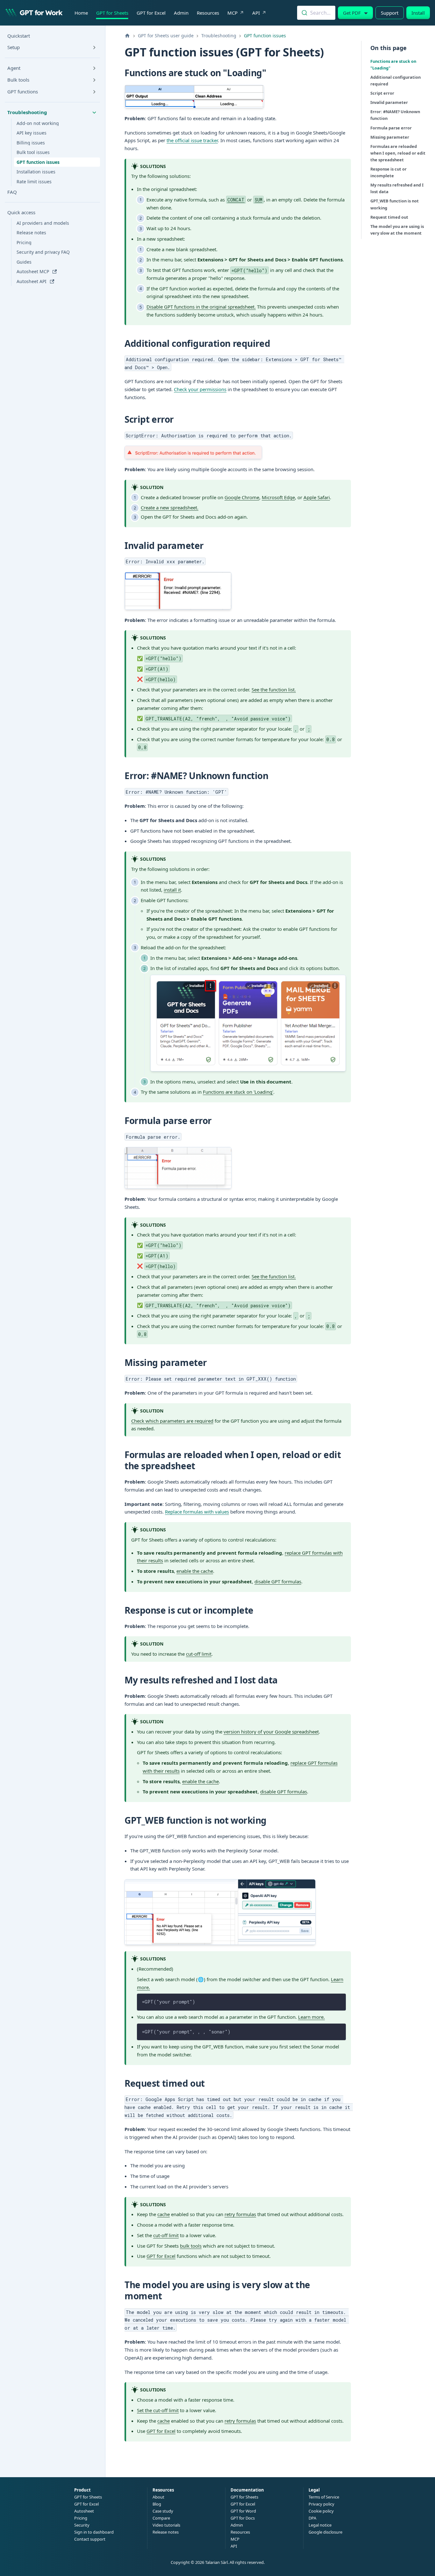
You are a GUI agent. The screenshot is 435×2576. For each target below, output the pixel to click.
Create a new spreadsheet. (170, 507)
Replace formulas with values (197, 1512)
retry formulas (240, 2214)
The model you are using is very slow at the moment (397, 230)
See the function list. (274, 690)
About (158, 2497)
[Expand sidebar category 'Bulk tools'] (94, 80)
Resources (208, 13)
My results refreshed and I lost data (397, 188)
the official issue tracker (192, 140)
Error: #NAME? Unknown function (395, 115)
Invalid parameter (389, 102)
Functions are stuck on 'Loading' (238, 1092)
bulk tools (191, 2246)
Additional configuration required (396, 80)
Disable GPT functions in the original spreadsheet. (201, 307)
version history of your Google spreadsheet (271, 1732)
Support (390, 13)
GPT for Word (243, 2511)
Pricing (81, 2518)
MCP (232, 13)
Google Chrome (242, 497)
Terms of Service (324, 2497)
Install (418, 13)
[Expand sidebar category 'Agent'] (94, 68)
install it (172, 890)
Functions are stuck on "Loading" (393, 65)
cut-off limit (199, 1654)
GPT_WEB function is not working (395, 204)
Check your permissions (200, 389)
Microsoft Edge (278, 497)
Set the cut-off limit (158, 2410)
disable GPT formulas (278, 1581)
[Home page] (127, 36)
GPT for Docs (243, 2518)
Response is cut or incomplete (389, 172)
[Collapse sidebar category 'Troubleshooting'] (94, 113)
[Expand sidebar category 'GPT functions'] (94, 92)
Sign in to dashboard (94, 2532)
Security (82, 2525)
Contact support (90, 2539)
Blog (157, 2504)
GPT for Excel (151, 13)
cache (164, 2214)
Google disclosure (325, 2532)
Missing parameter (390, 137)
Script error (382, 93)
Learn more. (311, 2017)
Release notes (166, 2532)
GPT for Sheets (112, 13)
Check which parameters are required (172, 1421)
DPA (312, 2518)
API (256, 13)
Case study (163, 2511)
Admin (181, 13)
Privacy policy (321, 2504)
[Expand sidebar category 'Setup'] (94, 47)
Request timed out (389, 217)
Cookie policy (321, 2511)
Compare (161, 2518)
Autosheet (84, 2511)
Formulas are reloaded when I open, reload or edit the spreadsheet (398, 153)
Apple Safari (317, 497)
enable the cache (195, 1571)
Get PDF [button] (352, 13)
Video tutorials (166, 2525)
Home (81, 13)
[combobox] (316, 13)
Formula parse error (391, 128)
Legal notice (320, 2525)
